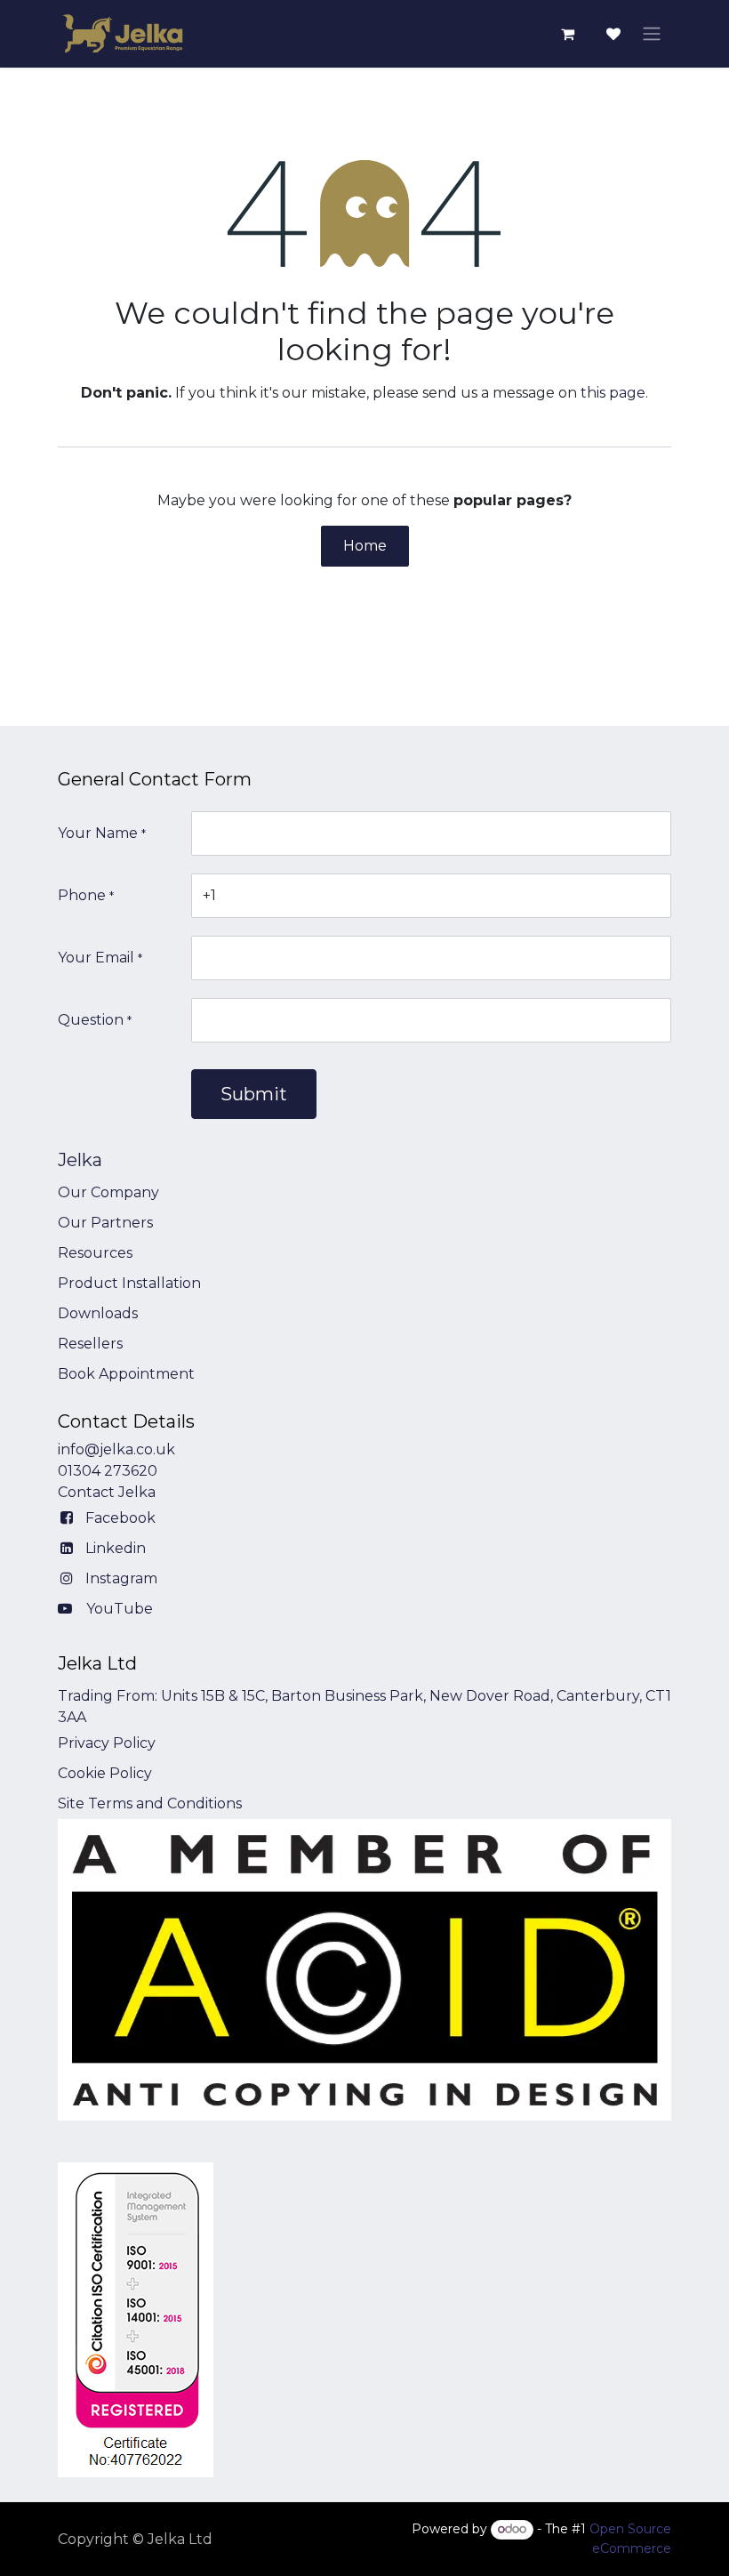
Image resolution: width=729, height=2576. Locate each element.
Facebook (120, 1518)
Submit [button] (254, 1094)
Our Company (108, 1192)
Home (365, 546)
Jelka (80, 1160)
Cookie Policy (105, 1773)
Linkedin (116, 1548)
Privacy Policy (107, 1743)
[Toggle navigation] (652, 34)
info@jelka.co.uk (116, 1449)
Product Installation (129, 1283)
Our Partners (105, 1223)
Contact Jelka (107, 1492)
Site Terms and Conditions (150, 1803)
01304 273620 (108, 1471)
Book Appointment (126, 1374)
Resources (95, 1253)
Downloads (98, 1313)
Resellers (90, 1344)
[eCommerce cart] (567, 34)
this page (613, 393)
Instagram (121, 1578)
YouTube (120, 1609)
